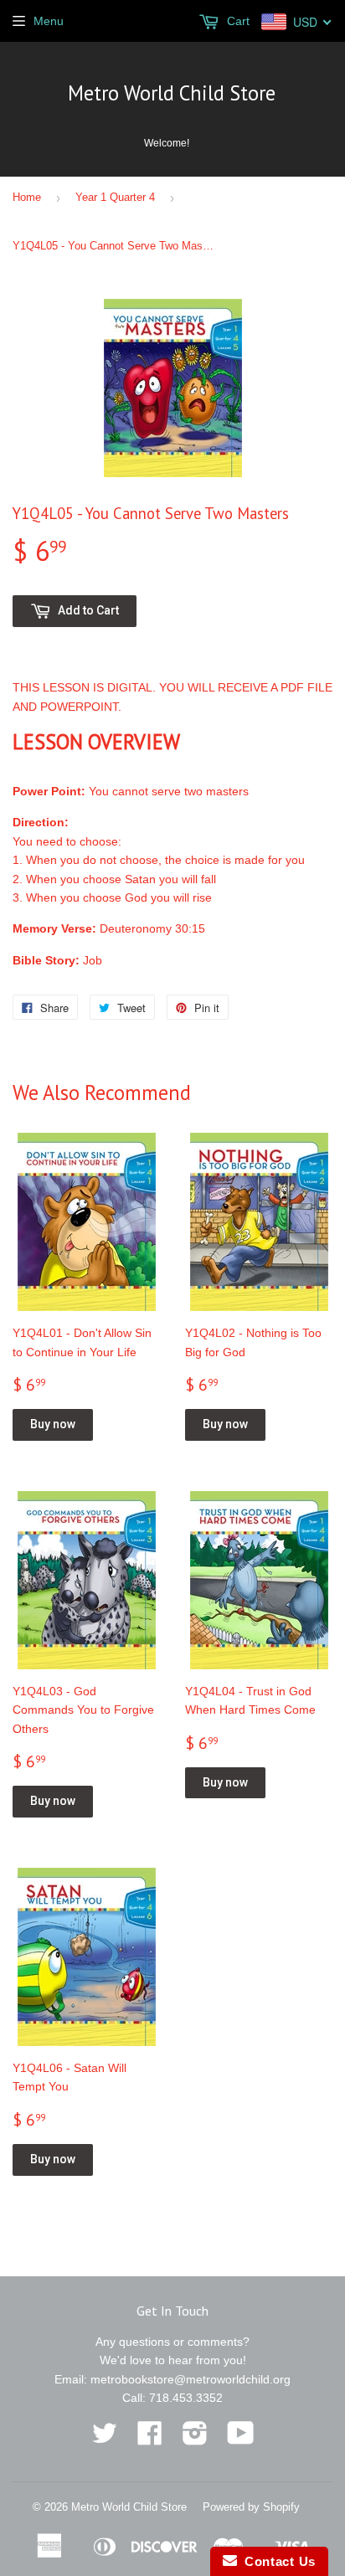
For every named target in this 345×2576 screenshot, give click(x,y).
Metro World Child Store (172, 93)
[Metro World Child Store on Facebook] (150, 2439)
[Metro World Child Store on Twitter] (105, 2439)
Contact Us (276, 2561)
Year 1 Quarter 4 (115, 197)
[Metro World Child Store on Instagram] (195, 2439)
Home (27, 197)
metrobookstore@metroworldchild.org (191, 2379)
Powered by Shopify (251, 2507)
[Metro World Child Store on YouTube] (241, 2439)
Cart (237, 21)
